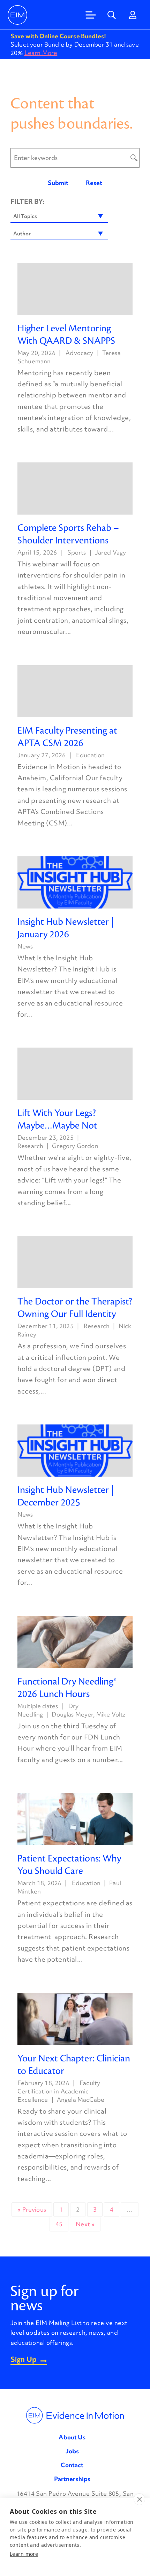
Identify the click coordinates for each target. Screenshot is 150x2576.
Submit (58, 183)
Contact (72, 2465)
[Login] (133, 15)
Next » (85, 2224)
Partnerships (72, 2479)
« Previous (32, 2209)
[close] (139, 2499)
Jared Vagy (111, 552)
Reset (94, 183)
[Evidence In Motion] (17, 15)
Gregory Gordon (75, 1146)
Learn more (24, 2554)
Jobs (72, 2451)
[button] (59, 216)
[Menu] (91, 15)
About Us (72, 2437)
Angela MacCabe (81, 2099)
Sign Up (24, 2360)
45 (59, 2224)
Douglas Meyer (72, 1714)
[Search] (112, 15)
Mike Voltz (111, 1714)
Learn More (41, 53)
